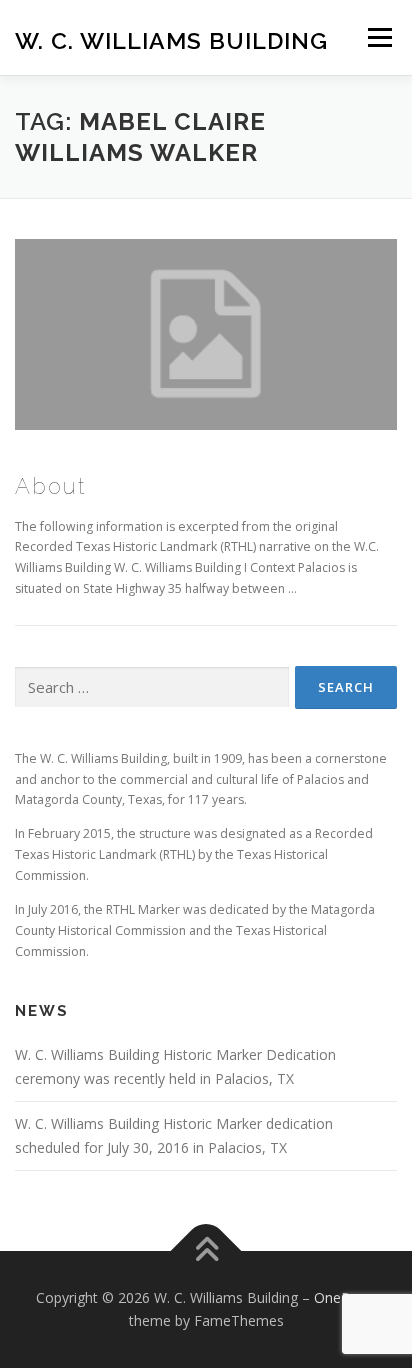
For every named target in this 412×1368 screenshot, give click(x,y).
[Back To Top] (206, 1250)
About (51, 486)
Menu (378, 37)
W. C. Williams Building (171, 39)
